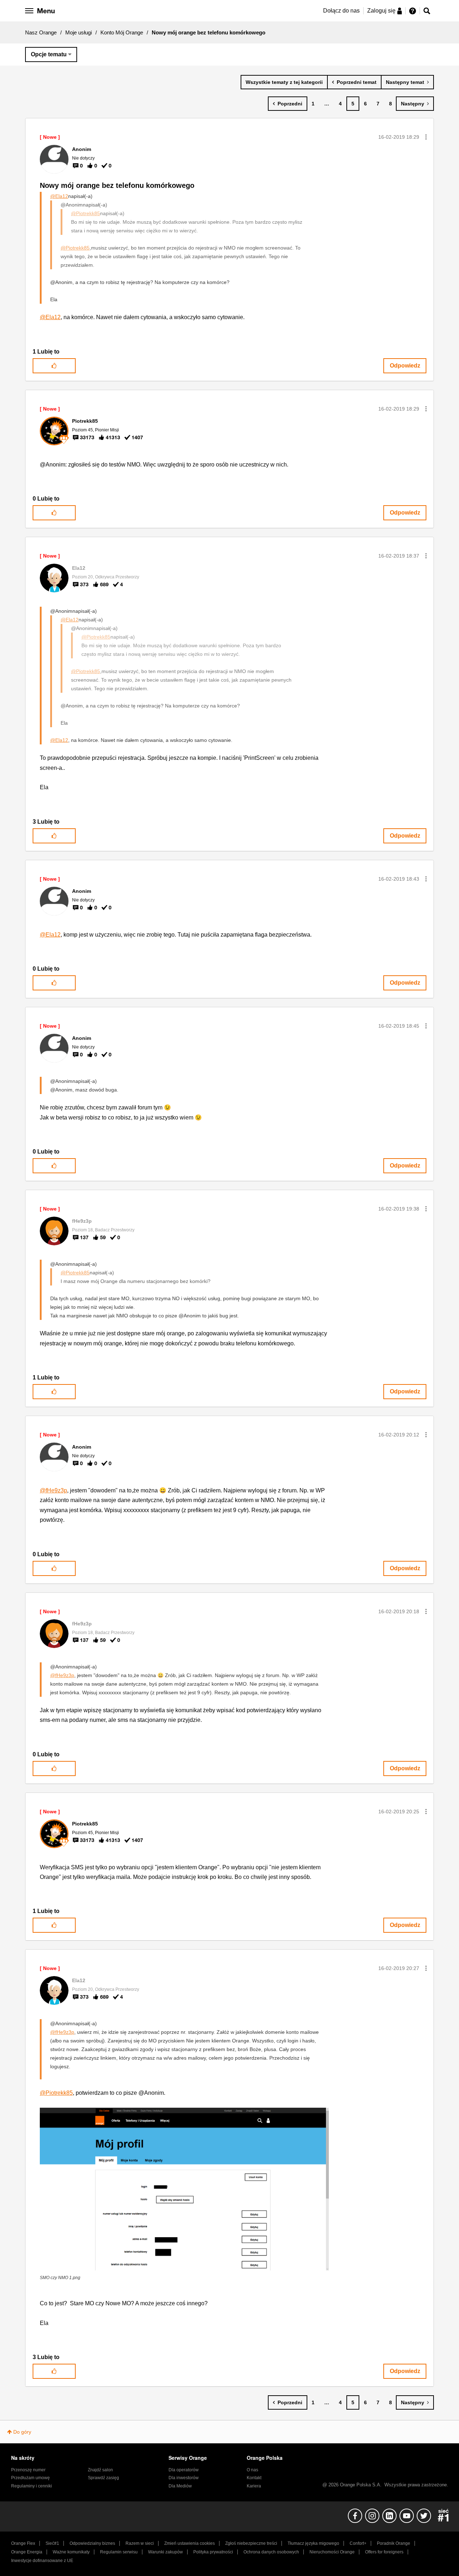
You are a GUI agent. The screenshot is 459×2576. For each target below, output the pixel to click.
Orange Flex (23, 2543)
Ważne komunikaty (71, 2552)
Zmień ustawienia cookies (190, 2543)
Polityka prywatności (213, 2552)
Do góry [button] (22, 2432)
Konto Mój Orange (122, 32)
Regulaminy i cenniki (32, 2486)
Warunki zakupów (165, 2552)
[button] (426, 137)
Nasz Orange (41, 32)
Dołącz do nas (341, 11)
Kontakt (254, 2478)
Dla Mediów (180, 2486)
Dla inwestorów (184, 2478)
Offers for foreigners (384, 2552)
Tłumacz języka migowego (313, 2543)
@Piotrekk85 (86, 213)
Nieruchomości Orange (332, 2552)
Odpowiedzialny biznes (92, 2543)
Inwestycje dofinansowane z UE (42, 2561)
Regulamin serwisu (119, 2552)
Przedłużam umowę (30, 2478)
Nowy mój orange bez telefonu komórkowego (117, 185)
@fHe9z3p (53, 1490)
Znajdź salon (100, 2470)
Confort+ (358, 2543)
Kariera (254, 2486)
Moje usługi (79, 32)
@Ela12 (59, 196)
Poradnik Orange (394, 2543)
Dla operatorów (184, 2470)
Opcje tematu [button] (49, 54)
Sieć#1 (52, 2543)
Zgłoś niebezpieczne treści (251, 2543)
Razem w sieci (140, 2543)
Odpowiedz (405, 366)
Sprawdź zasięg (103, 2478)
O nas (252, 2470)
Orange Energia (27, 2552)
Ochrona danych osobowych (271, 2552)
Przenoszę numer (28, 2470)
